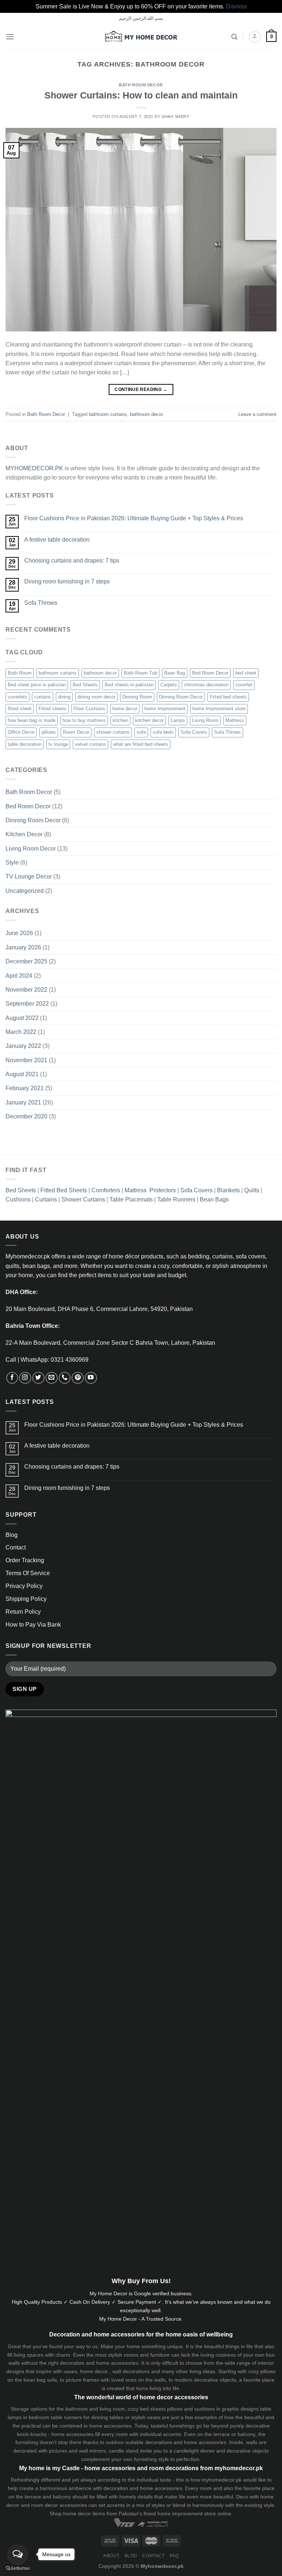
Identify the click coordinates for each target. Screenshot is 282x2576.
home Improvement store (219, 709)
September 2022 (27, 1004)
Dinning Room (137, 697)
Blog (12, 1535)
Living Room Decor (31, 849)
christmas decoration (206, 685)
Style (12, 863)
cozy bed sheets (147, 2409)
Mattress (235, 721)
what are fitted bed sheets (141, 744)
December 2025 (26, 961)
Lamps (178, 721)
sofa (141, 732)
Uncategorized (25, 891)
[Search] (234, 37)
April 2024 (19, 976)
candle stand (124, 2451)
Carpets (169, 685)
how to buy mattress (84, 721)
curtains (43, 697)
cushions (205, 2409)
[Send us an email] (52, 1378)
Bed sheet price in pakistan (37, 685)
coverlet (244, 685)
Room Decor (76, 732)
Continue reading (141, 389)
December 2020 (26, 1116)
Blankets (228, 1190)
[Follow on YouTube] (91, 1378)
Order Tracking (25, 1560)
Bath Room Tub (140, 673)
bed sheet (246, 673)
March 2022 (21, 1032)
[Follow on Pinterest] (78, 1378)
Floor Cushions (89, 709)
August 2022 (22, 1018)
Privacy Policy (24, 1586)
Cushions (18, 1199)
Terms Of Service (28, 1573)
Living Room (205, 721)
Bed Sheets (85, 685)
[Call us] (65, 1378)
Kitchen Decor (24, 834)
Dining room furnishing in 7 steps (67, 581)
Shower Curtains (83, 1199)
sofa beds (163, 732)
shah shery (176, 116)
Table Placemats (131, 1199)
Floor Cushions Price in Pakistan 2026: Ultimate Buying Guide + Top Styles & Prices (134, 518)
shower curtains (113, 732)
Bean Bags (214, 1199)
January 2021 (23, 1102)
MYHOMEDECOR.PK (34, 468)
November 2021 (26, 1060)
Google (142, 2293)
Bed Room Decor (210, 673)
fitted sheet (20, 709)
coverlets (17, 697)
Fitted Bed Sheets (64, 1190)
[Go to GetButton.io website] (18, 2568)
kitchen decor (149, 721)
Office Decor (21, 732)
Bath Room (20, 673)
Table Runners (176, 1199)
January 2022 (23, 1046)
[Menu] (10, 37)
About (111, 2556)
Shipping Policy (26, 1599)
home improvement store (187, 2514)
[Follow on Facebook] (12, 1378)
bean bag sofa (40, 2380)
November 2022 (26, 990)
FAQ (174, 2556)
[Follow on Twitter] (38, 1378)
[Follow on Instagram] (25, 1378)
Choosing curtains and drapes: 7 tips (72, 561)
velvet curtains (91, 744)
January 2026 (23, 947)
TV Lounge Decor (29, 876)
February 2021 (25, 1088)
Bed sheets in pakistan (129, 685)
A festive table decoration (57, 540)
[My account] (255, 37)
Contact (16, 1547)
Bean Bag (175, 673)
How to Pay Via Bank (33, 1625)
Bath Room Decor (141, 85)
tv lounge (58, 744)
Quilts (252, 1190)
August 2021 (22, 1074)
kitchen (120, 721)
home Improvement (165, 709)
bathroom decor (147, 414)
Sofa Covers (194, 732)
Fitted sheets (53, 709)
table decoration (25, 744)
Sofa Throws (41, 603)
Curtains (46, 1199)
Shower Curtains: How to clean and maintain (141, 95)
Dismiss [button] (236, 6)
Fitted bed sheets (228, 697)
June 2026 (19, 933)
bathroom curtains (108, 414)
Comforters (106, 1190)
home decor (125, 709)
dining (64, 697)
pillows (49, 732)
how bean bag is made (32, 721)
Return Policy (23, 1612)
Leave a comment (257, 414)
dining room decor (96, 697)
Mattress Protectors (150, 1190)
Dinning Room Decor (181, 697)
